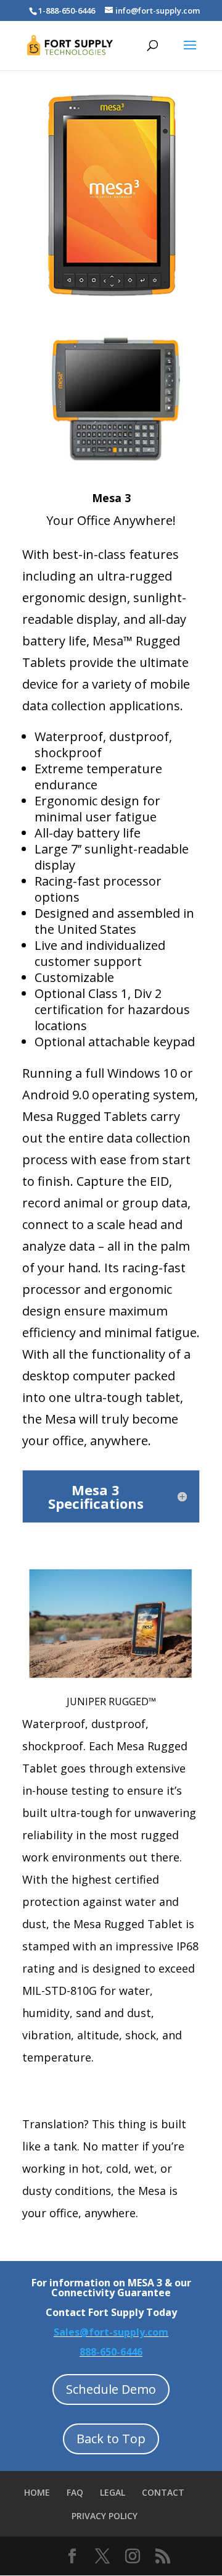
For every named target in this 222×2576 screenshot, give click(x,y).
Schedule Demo (111, 2389)
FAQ (75, 2492)
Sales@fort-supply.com (111, 2332)
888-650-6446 (111, 2352)
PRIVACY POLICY (105, 2516)
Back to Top (111, 2439)
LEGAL (113, 2492)
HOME (37, 2492)
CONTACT (163, 2492)
